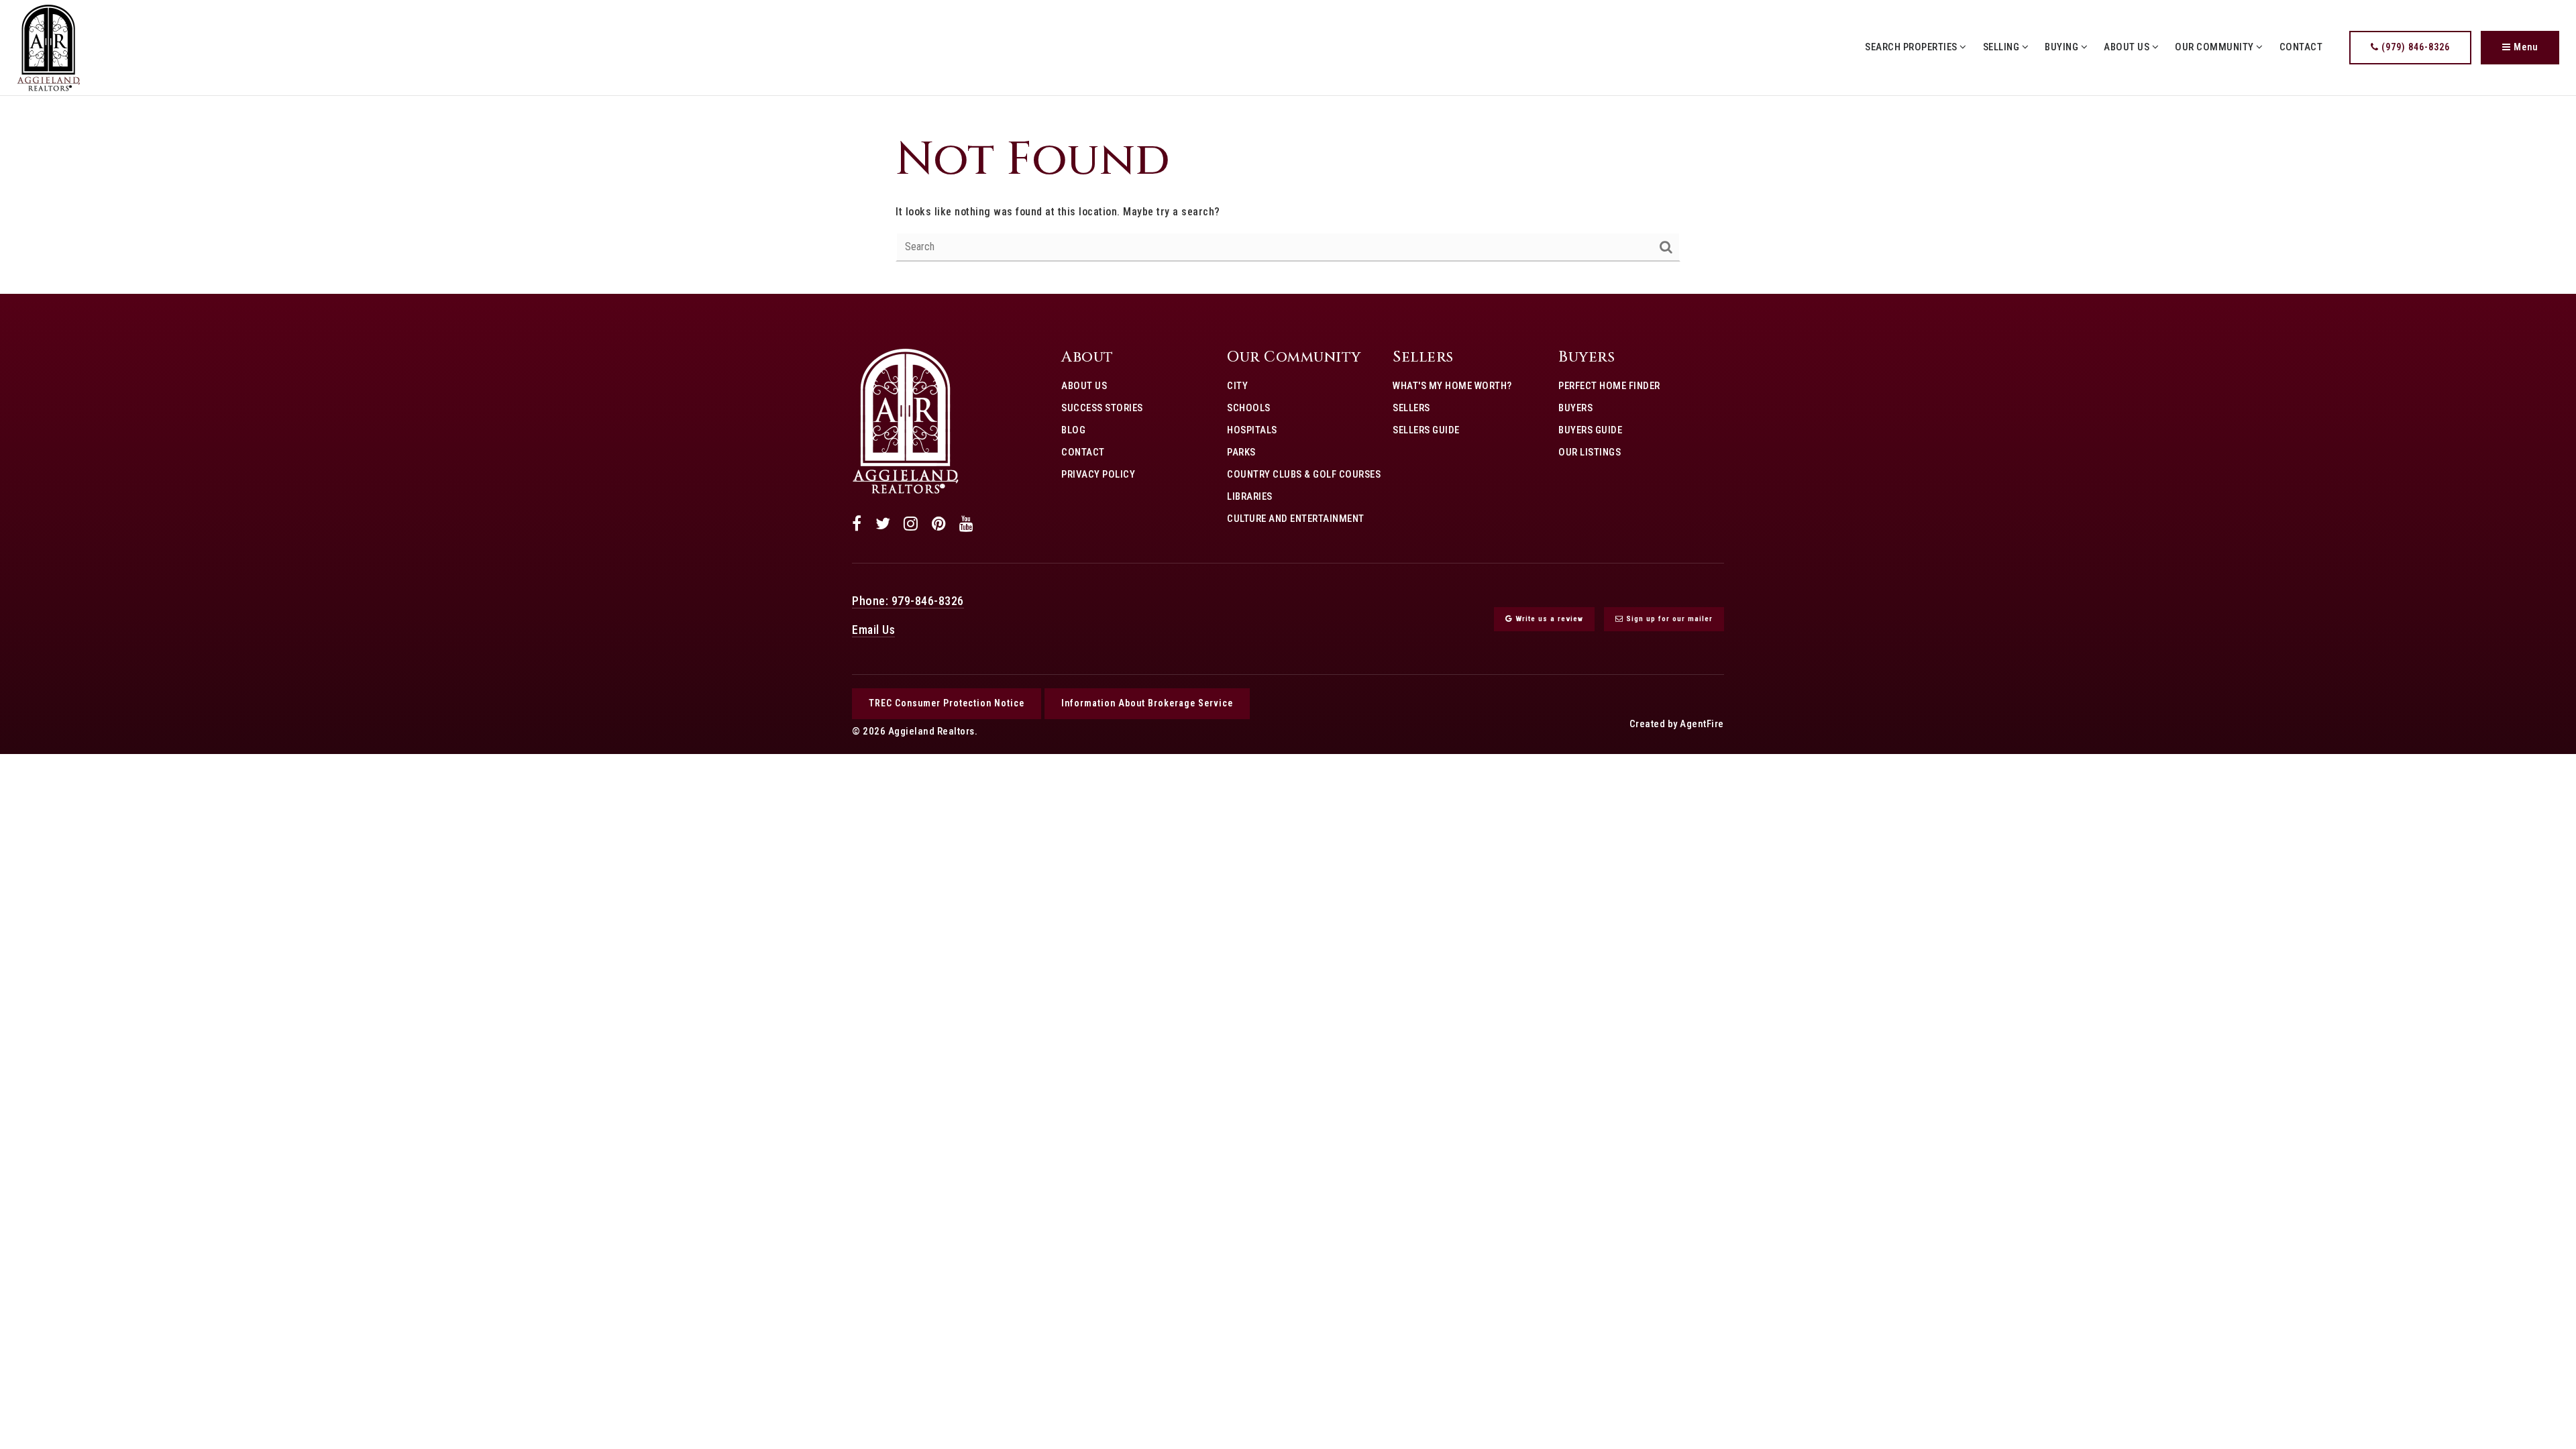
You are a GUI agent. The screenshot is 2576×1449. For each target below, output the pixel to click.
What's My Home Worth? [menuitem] (1452, 386)
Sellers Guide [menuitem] (1426, 430)
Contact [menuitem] (2301, 47)
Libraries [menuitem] (1250, 496)
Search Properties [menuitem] (1912, 47)
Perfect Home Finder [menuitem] (1609, 386)
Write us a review (1548, 619)
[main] (1288, 195)
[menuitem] (1061, 496)
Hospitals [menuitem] (1252, 430)
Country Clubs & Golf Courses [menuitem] (1304, 474)
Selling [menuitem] (2002, 47)
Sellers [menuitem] (1411, 408)
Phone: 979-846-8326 (908, 601)
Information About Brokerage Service (1147, 703)
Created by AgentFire (1677, 724)
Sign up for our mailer (1668, 619)
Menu (2524, 47)
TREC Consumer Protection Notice (947, 703)
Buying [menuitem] (2063, 47)
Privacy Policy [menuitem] (1098, 474)
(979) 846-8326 (2414, 47)
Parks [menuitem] (1241, 452)
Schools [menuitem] (1249, 408)
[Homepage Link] (906, 421)
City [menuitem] (1237, 386)
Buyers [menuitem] (1575, 408)
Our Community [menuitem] (2215, 47)
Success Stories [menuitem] (1102, 408)
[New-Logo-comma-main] (49, 47)
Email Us (873, 630)
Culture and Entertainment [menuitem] (1296, 519)
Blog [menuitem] (1073, 430)
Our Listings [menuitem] (1590, 452)
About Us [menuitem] (2128, 47)
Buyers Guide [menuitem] (1590, 430)
